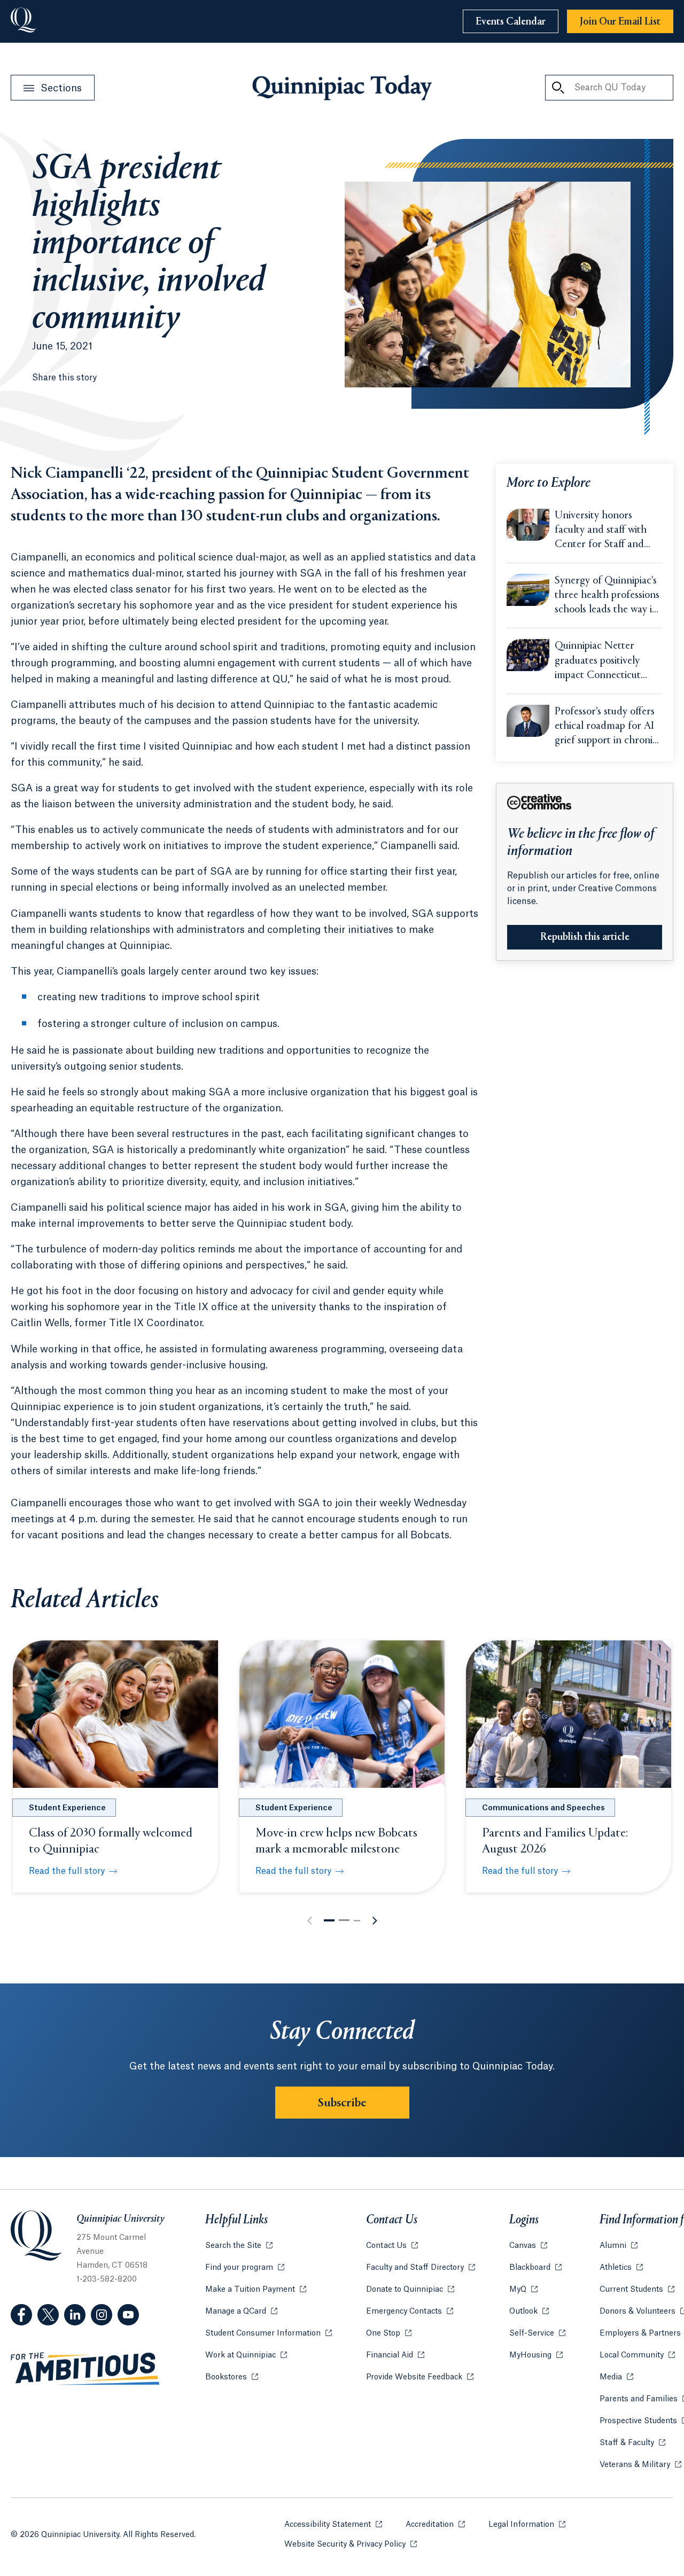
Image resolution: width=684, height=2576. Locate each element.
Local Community (637, 2355)
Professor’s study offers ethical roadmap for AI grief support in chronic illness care (606, 727)
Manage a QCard (241, 2312)
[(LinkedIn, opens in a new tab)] (75, 2315)
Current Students (637, 2290)
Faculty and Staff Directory (421, 2268)
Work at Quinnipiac (246, 2355)
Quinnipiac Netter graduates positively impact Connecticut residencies (598, 661)
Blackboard (535, 2268)
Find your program (245, 2268)
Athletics (621, 2268)
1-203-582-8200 (107, 2279)
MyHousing (536, 2355)
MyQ (523, 2290)
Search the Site (239, 2246)
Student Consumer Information (269, 2333)
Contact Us (392, 2246)
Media (616, 2377)
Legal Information (527, 2525)
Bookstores (232, 2377)
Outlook (529, 2312)
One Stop (389, 2333)
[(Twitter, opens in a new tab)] (48, 2315)
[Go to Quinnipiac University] (24, 21)
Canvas (528, 2246)
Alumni (619, 2246)
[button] (329, 1920)
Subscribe (342, 2103)
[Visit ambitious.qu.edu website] (85, 2369)
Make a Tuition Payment (256, 2290)
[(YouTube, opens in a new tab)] (128, 2315)
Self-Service (537, 2333)
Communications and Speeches (543, 1808)
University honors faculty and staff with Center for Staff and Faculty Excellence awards (601, 531)
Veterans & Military (640, 2465)
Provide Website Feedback (420, 2377)
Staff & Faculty (632, 2443)
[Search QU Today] (558, 88)
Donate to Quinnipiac (410, 2290)
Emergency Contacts (410, 2312)
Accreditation (435, 2525)
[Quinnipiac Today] (342, 88)
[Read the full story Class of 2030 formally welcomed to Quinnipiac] (115, 1714)
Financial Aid (395, 2355)
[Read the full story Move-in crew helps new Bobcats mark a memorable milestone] (342, 1714)
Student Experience (67, 1808)
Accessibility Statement (333, 2525)
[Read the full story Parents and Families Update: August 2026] (569, 1714)
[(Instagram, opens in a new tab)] (102, 2315)
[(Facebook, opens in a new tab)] (21, 2315)
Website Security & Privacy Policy (351, 2544)
